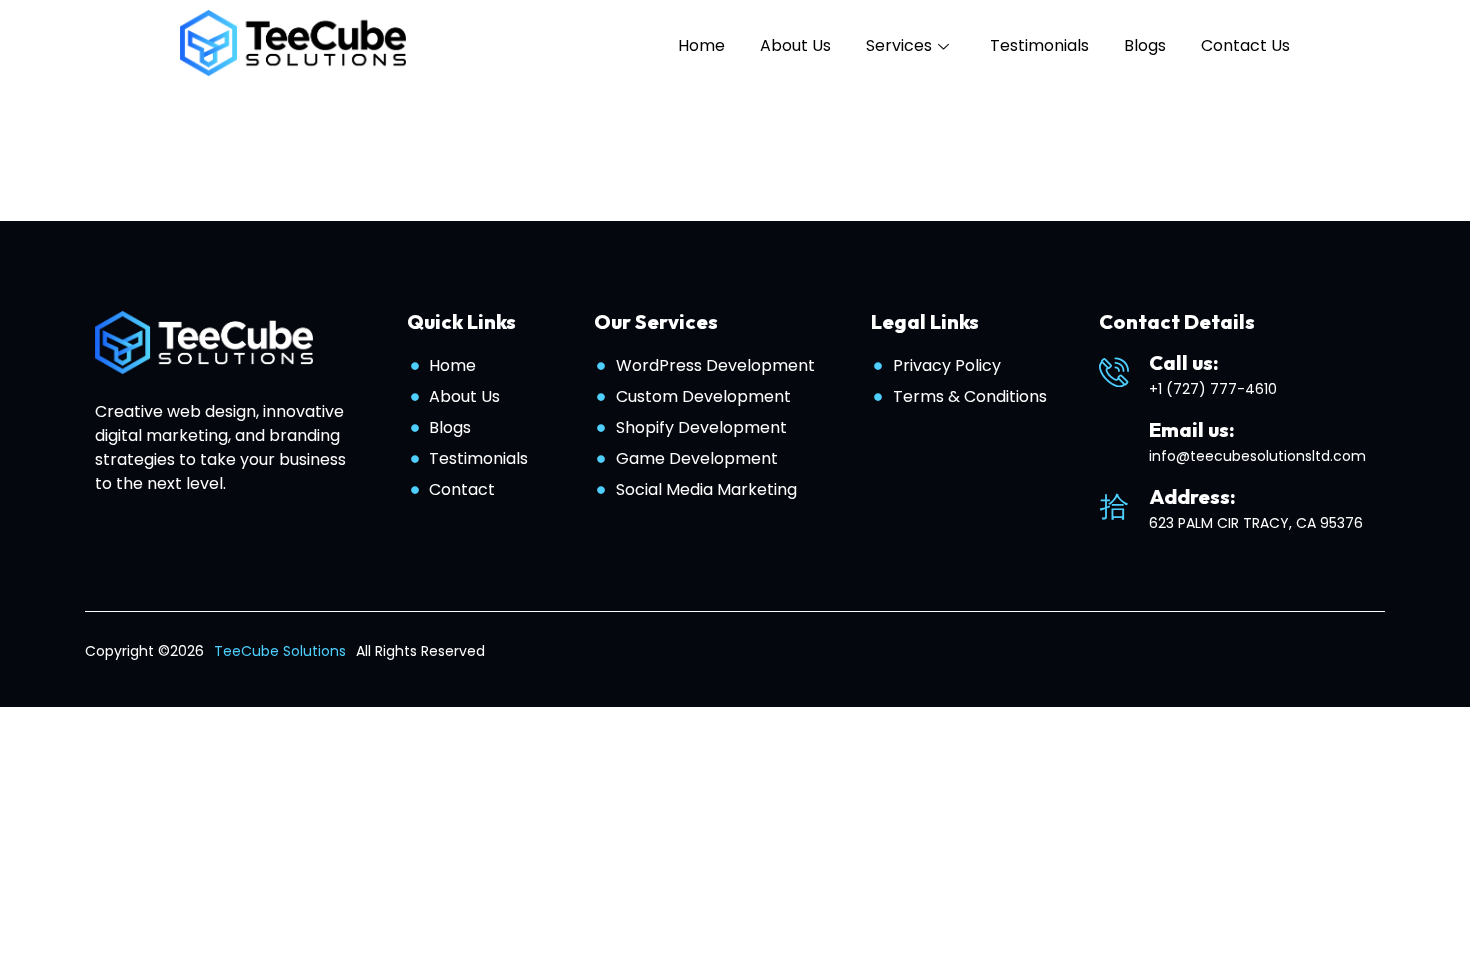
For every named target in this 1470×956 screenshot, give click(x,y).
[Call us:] (1114, 372)
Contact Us (1245, 45)
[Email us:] (1114, 439)
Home (701, 45)
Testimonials (1039, 45)
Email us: (1192, 429)
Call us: (1184, 362)
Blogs (1145, 45)
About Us (795, 45)
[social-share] (1324, 651)
